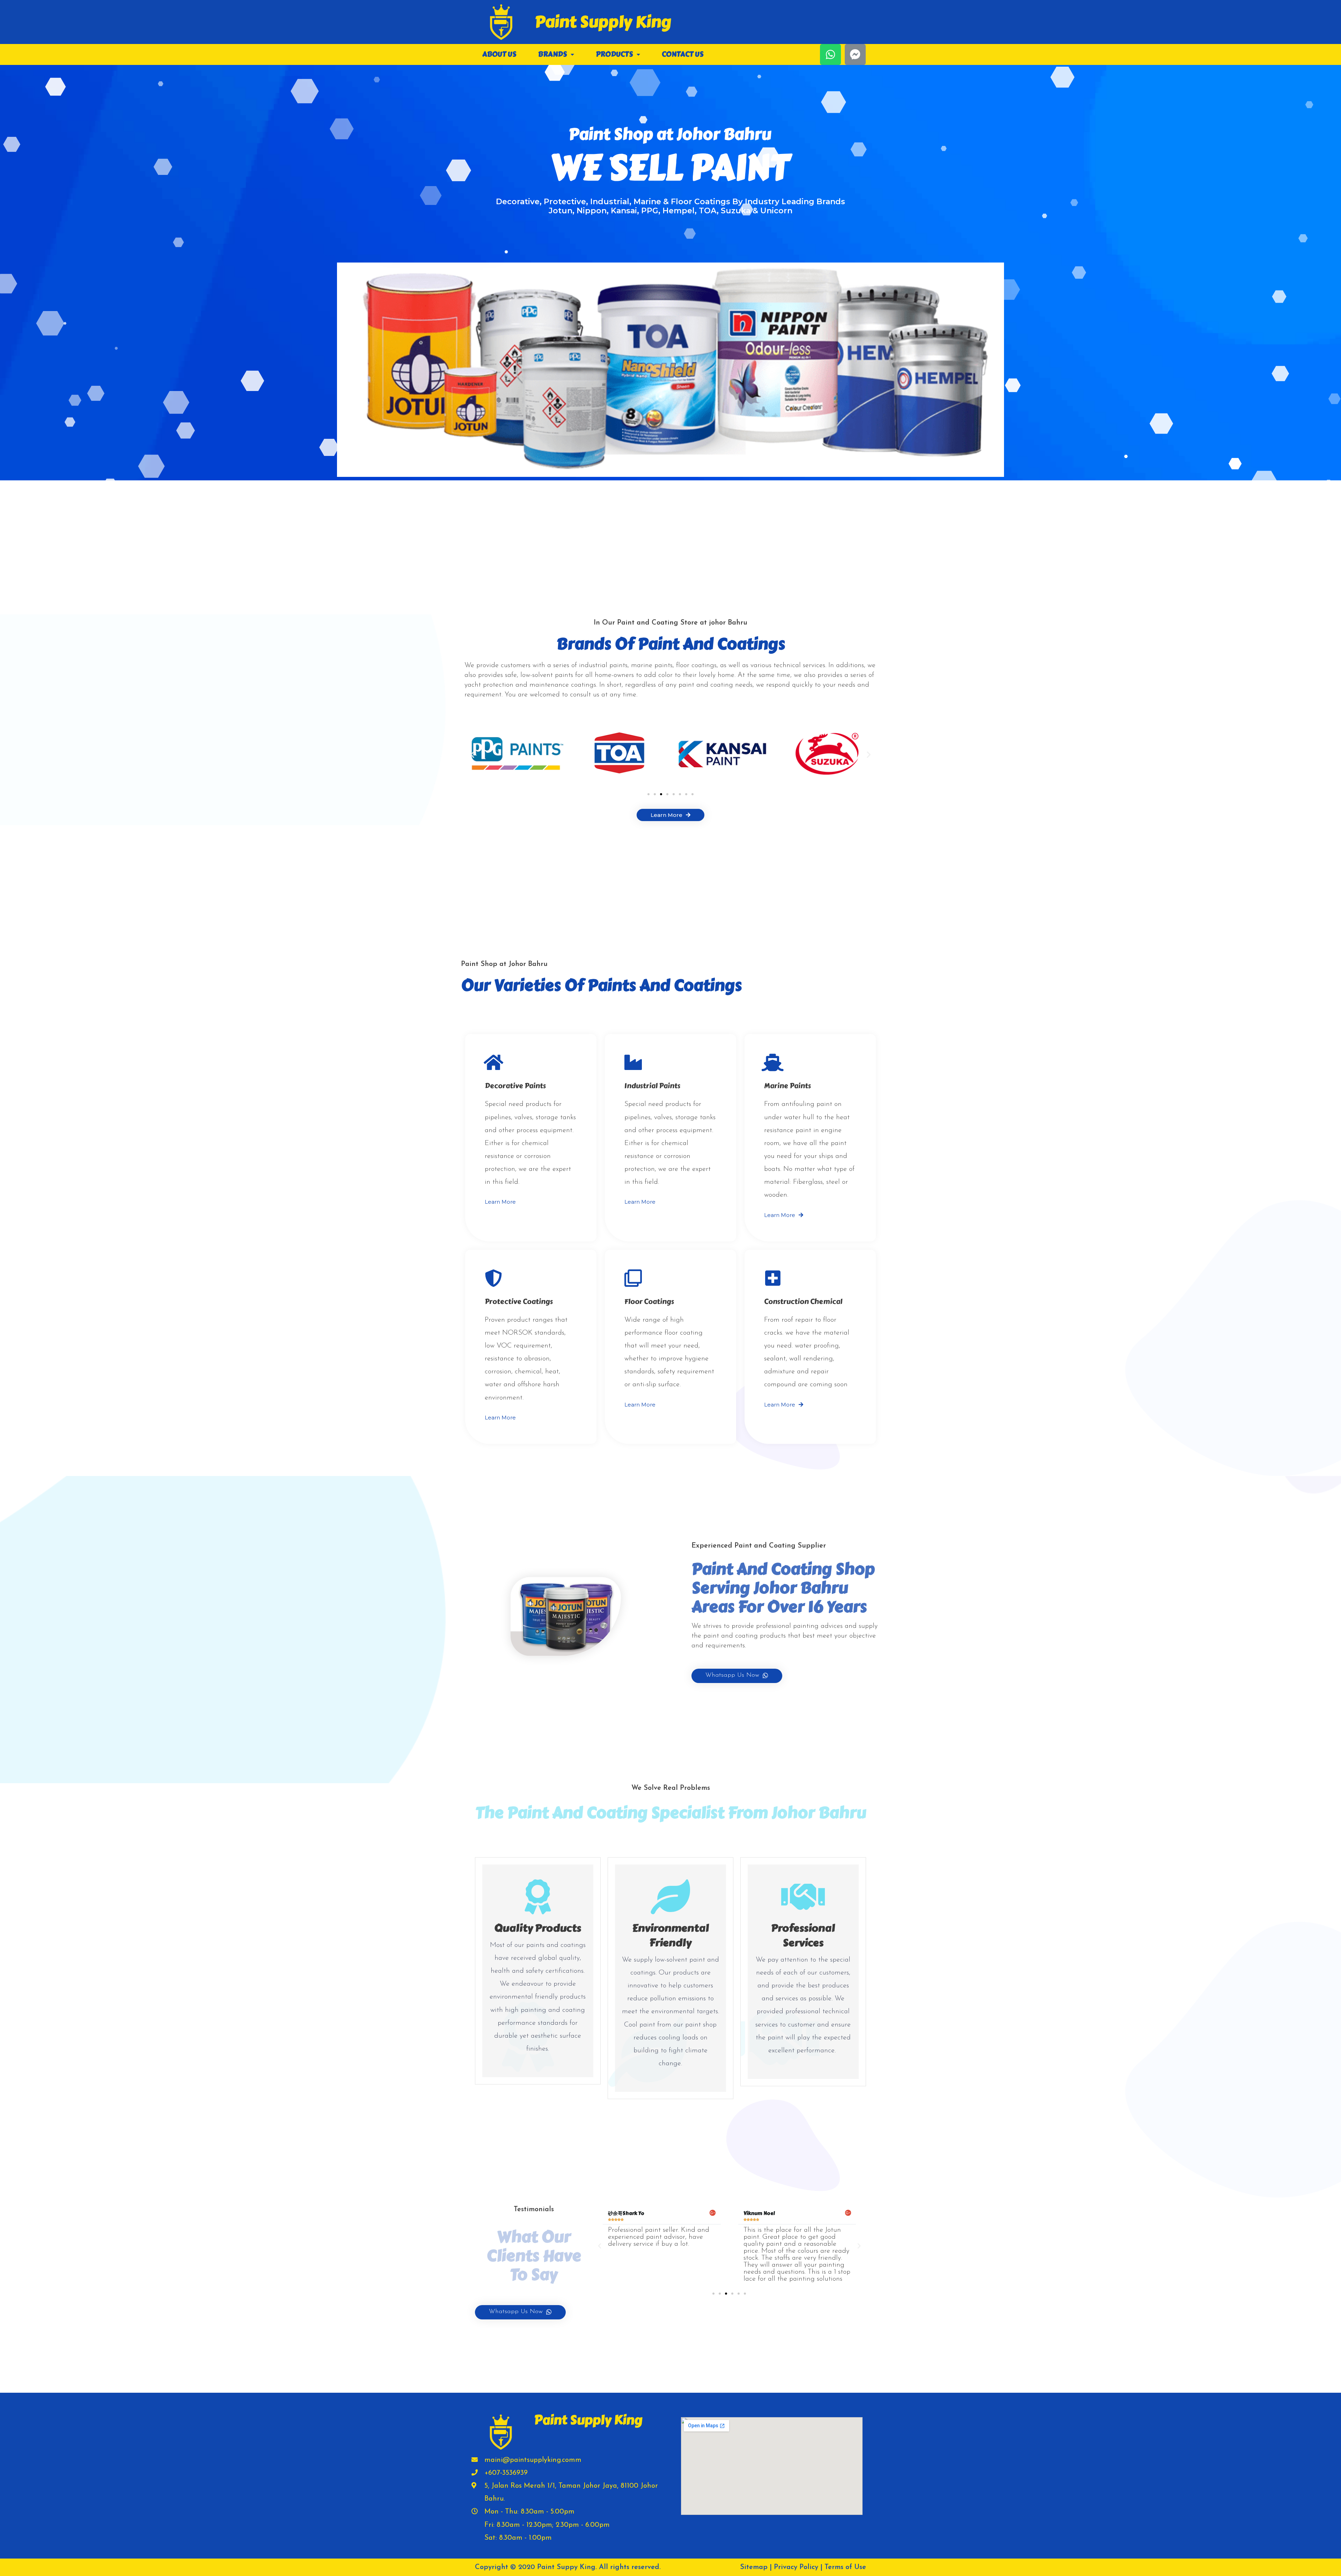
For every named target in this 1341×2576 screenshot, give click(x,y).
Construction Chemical (803, 1302)
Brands (553, 54)
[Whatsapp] (830, 54)
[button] (648, 794)
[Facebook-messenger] (855, 54)
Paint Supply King (603, 22)
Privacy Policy (796, 2567)
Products (614, 54)
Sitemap (754, 2567)
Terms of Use (845, 2567)
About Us (499, 54)
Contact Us (683, 54)
